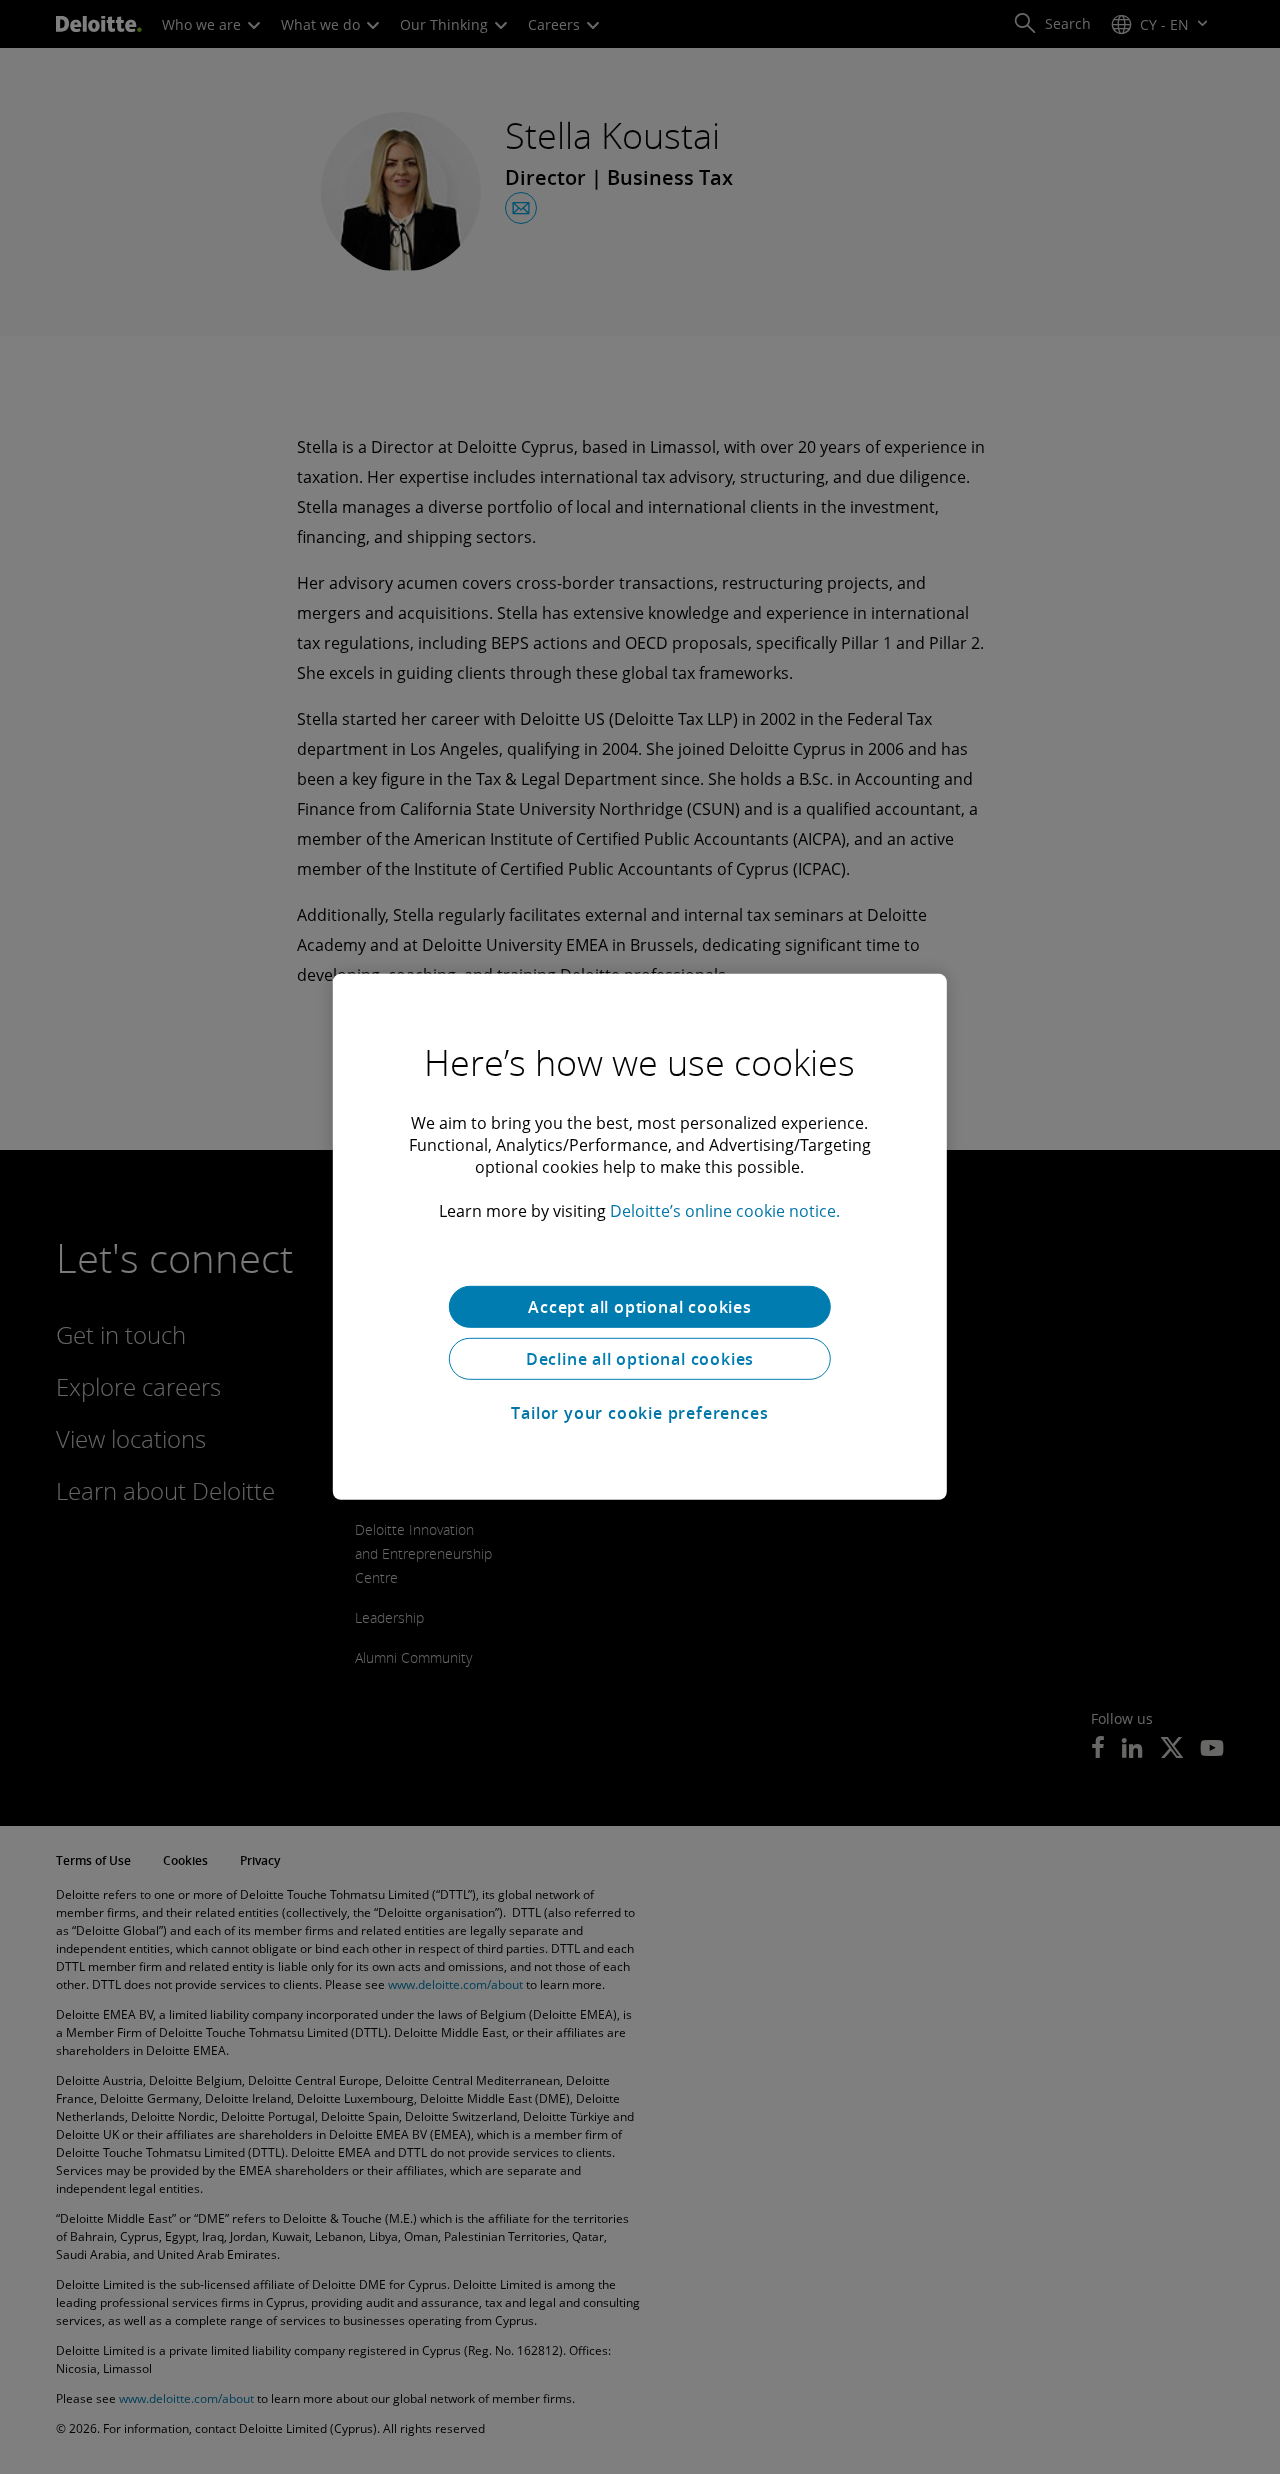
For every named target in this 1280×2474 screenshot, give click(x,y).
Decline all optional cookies (640, 1359)
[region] (640, 1237)
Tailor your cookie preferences (639, 1413)
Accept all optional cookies (640, 1307)
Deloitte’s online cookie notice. (725, 1211)
